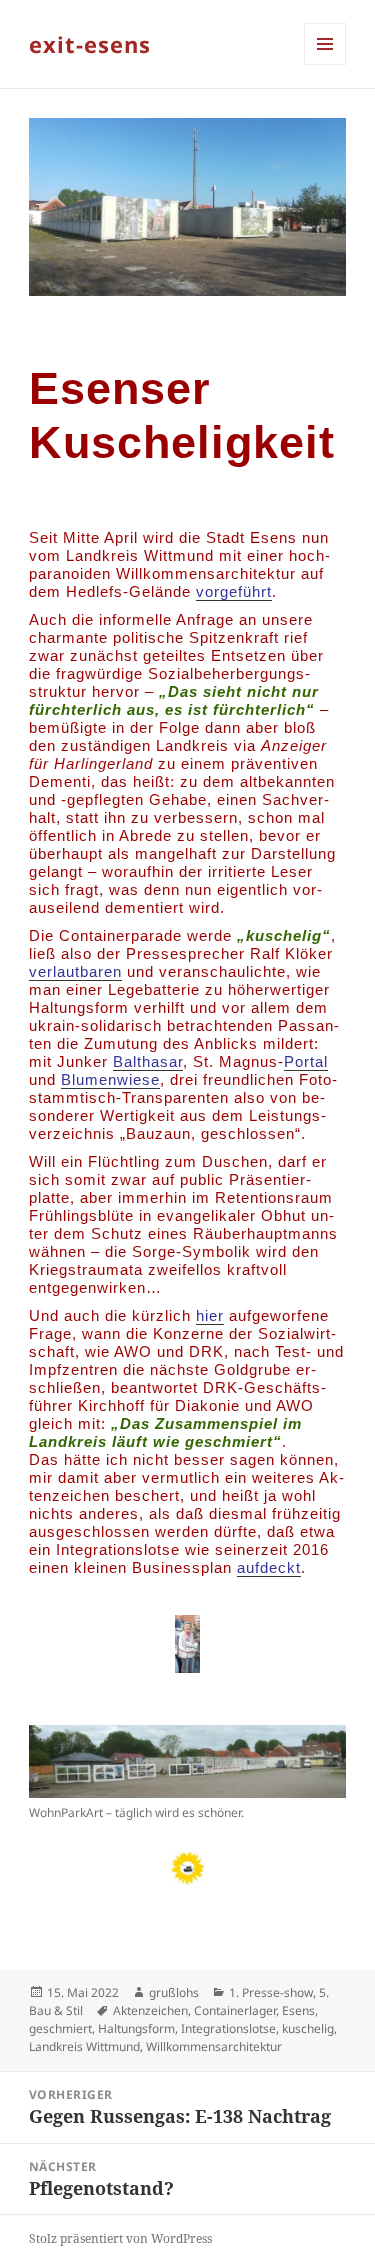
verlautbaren (75, 971)
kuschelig (308, 2028)
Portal (306, 1061)
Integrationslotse (228, 2028)
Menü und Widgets (325, 64)
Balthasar (148, 1061)
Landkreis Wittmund (84, 2046)
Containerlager (235, 2010)
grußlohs (174, 1992)
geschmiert (60, 2028)
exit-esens (90, 44)
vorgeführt (234, 591)
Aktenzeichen (150, 2010)
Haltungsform (136, 2028)
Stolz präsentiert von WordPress (120, 2238)
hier (210, 1315)
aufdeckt (269, 1567)
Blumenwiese (110, 1079)
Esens (298, 2010)
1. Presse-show (271, 1992)
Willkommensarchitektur (214, 2046)
